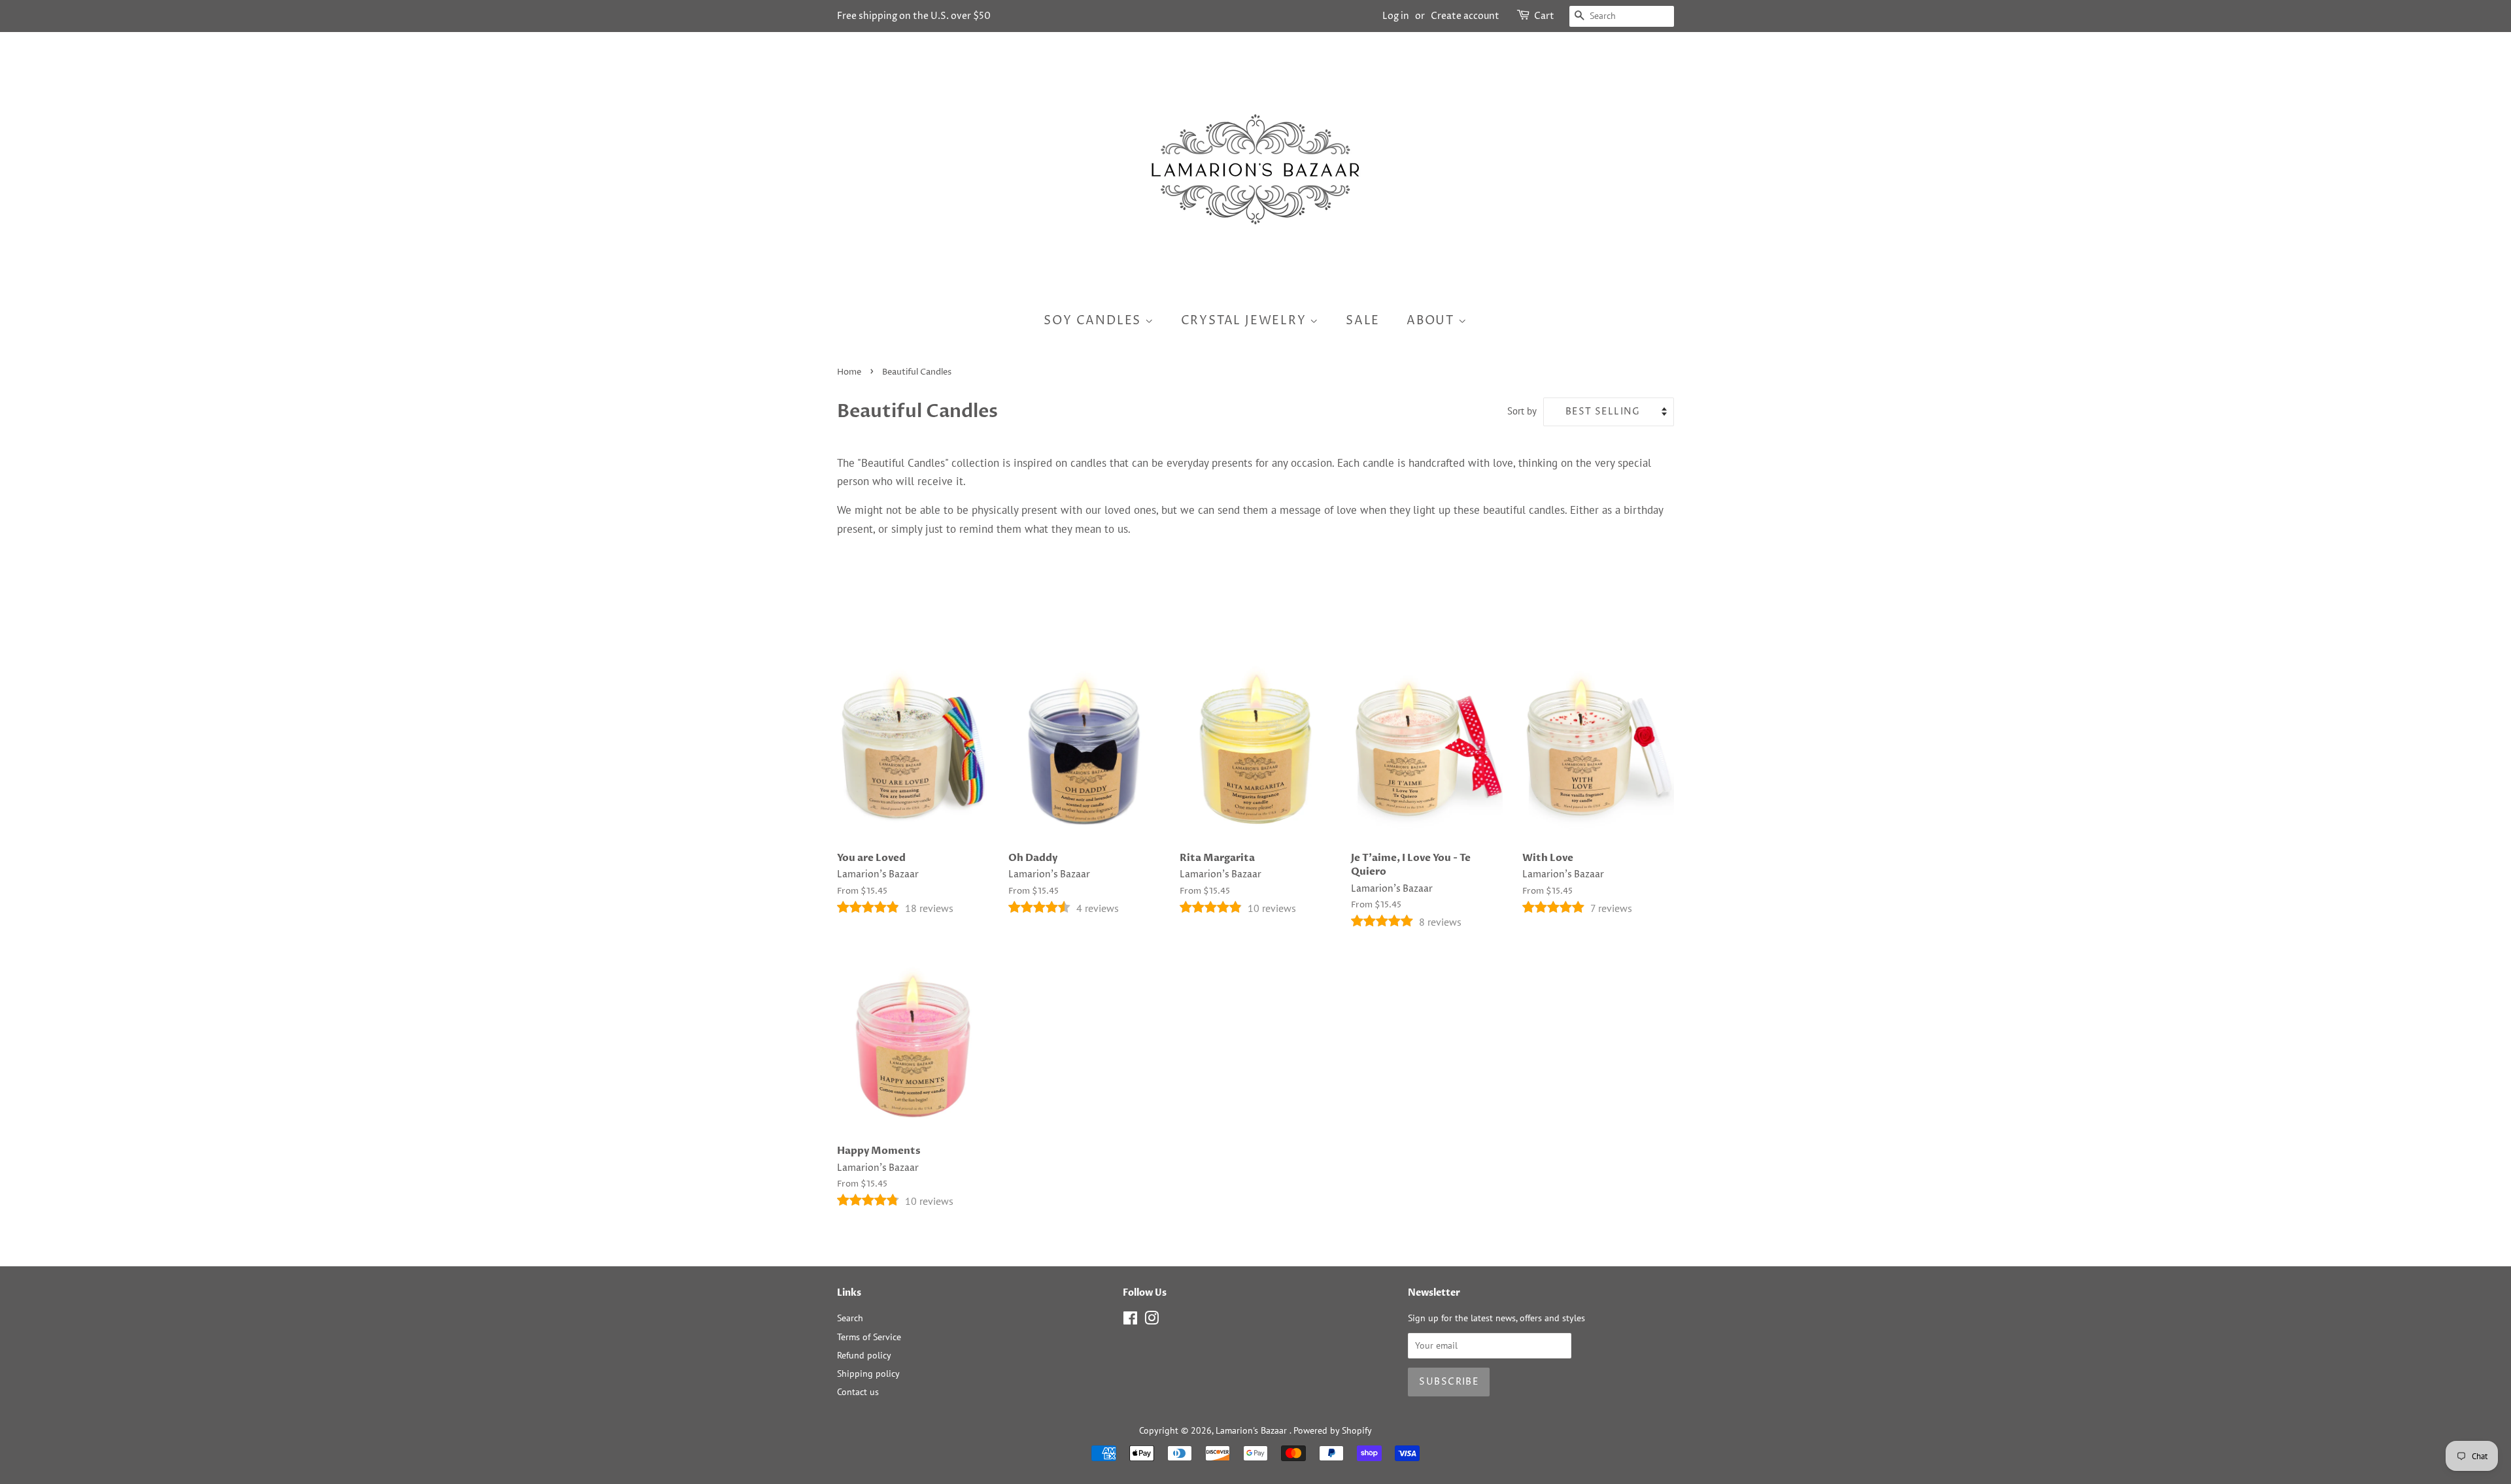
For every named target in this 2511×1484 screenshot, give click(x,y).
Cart (1544, 16)
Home (849, 372)
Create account (1465, 16)
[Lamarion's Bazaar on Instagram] (1152, 1320)
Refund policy (864, 1355)
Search (850, 1318)
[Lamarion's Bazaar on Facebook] (1130, 1320)
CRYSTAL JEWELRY (1246, 321)
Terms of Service (869, 1337)
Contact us (858, 1391)
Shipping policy (868, 1373)
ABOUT (1432, 321)
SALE (1363, 321)
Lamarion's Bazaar (1253, 1430)
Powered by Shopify (1333, 1430)
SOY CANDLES (1094, 321)
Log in (1396, 16)
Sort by (1522, 411)
